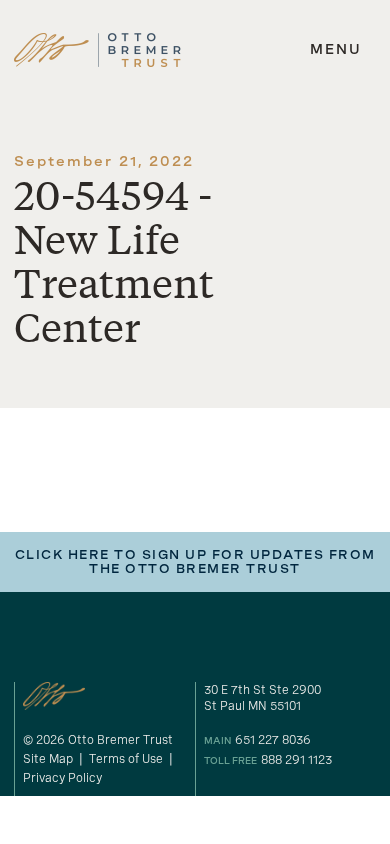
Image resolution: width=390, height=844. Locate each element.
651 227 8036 (273, 740)
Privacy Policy (62, 778)
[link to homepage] (97, 50)
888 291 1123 (296, 760)
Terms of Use (126, 759)
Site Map (48, 759)
